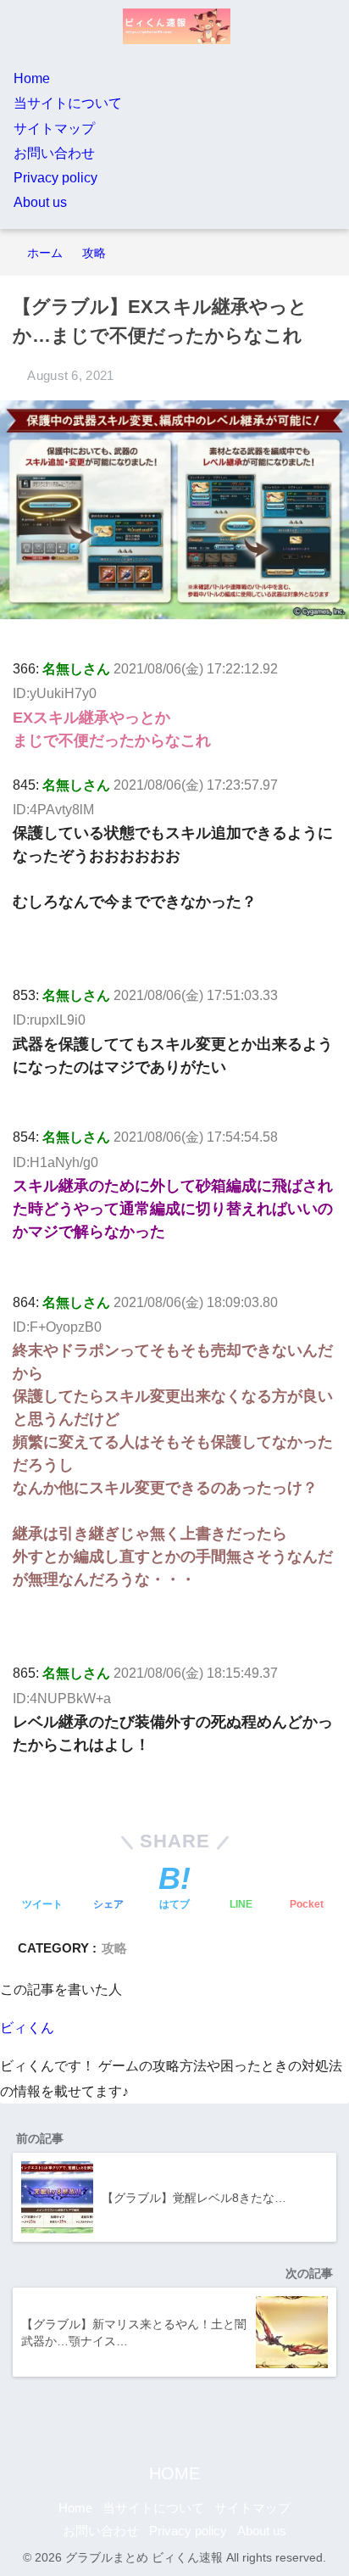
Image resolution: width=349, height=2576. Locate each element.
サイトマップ (54, 129)
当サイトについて (68, 103)
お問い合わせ (54, 153)
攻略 (114, 1948)
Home (32, 78)
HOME (174, 2473)
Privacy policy (55, 178)
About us (40, 202)
